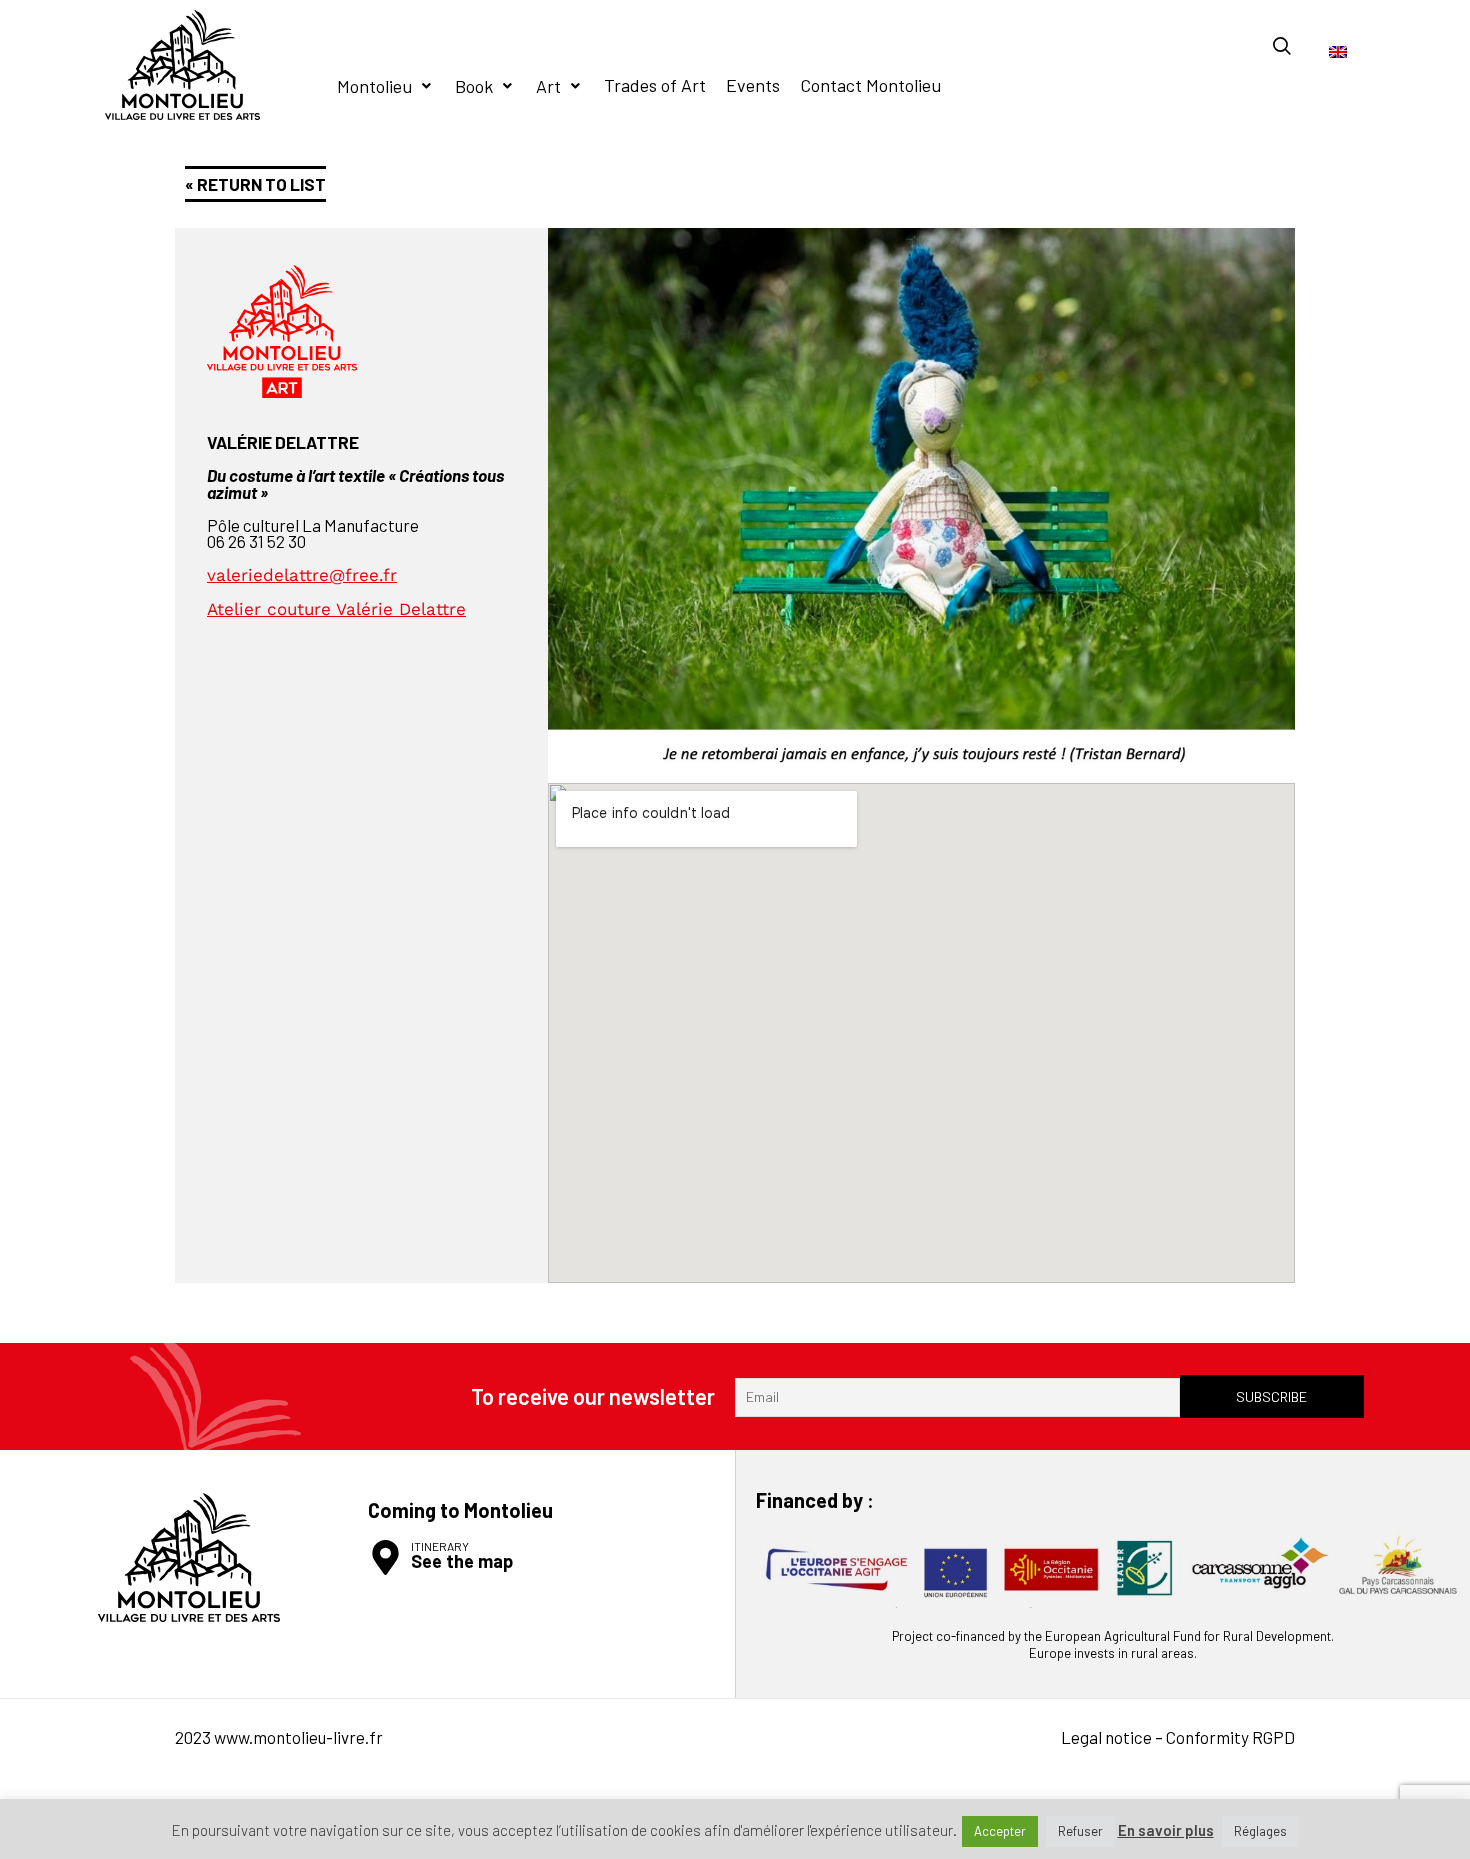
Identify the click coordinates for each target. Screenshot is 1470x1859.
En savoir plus (1166, 1830)
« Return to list (255, 184)
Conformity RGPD (1230, 1737)
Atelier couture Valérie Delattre (336, 609)
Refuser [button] (1080, 1831)
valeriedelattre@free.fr (302, 575)
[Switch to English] (1338, 50)
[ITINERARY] (385, 1557)
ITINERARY (440, 1546)
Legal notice (1106, 1737)
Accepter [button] (1000, 1831)
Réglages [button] (1260, 1831)
